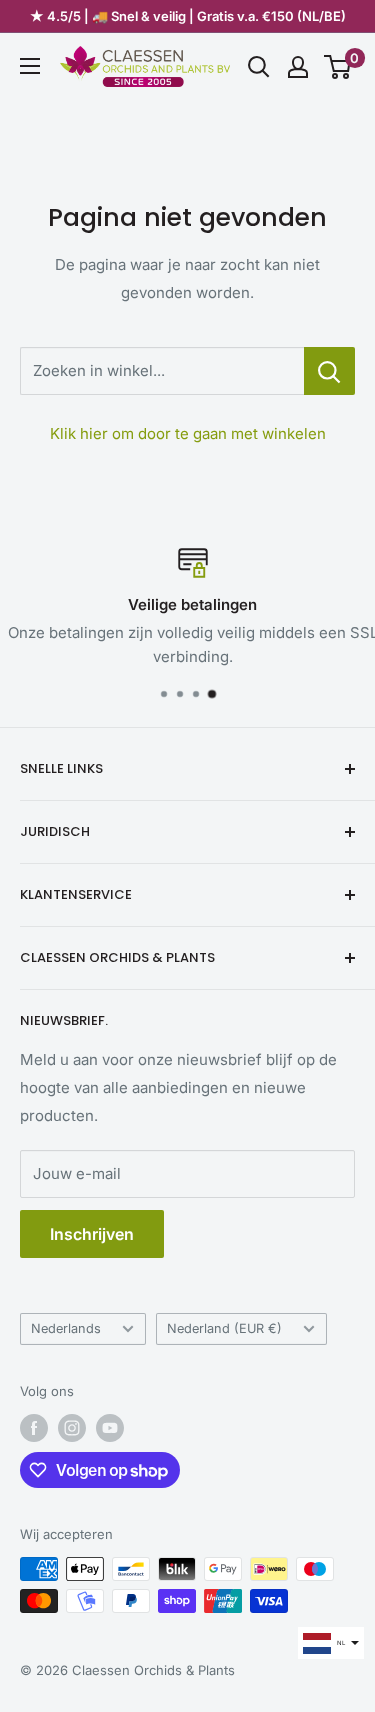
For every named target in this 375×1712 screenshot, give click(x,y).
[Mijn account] (298, 67)
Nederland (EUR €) (224, 1328)
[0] (338, 67)
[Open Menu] (30, 66)
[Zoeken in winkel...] (329, 371)
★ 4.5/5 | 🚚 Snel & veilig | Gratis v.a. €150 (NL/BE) (188, 16)
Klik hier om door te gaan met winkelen (188, 433)
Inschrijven (92, 1234)
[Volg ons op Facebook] (34, 1428)
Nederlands (66, 1328)
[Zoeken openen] (259, 67)
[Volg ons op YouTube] (110, 1428)
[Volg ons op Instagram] (72, 1428)
